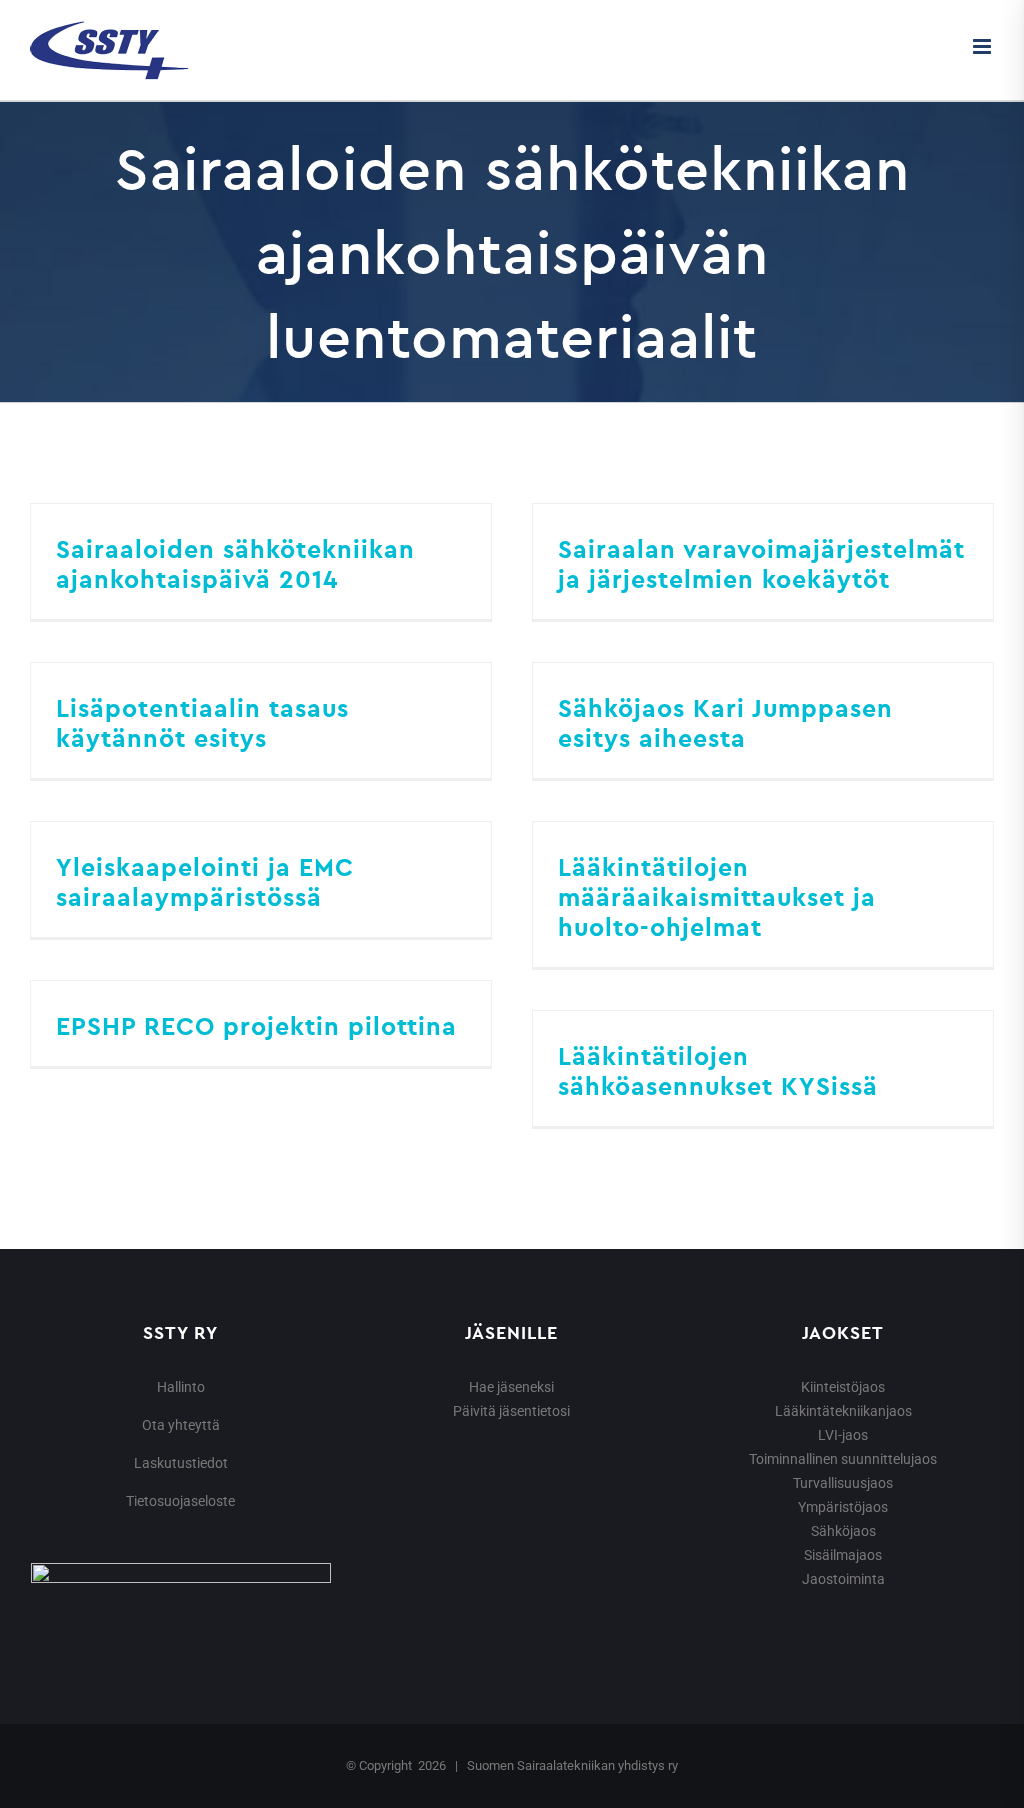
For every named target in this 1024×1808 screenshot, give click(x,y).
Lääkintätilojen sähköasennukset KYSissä (718, 1071)
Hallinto (181, 1387)
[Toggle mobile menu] (983, 46)
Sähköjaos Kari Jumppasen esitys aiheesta (725, 723)
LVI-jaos (843, 1435)
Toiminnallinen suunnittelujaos (843, 1459)
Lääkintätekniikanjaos (843, 1411)
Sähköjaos (843, 1531)
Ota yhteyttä (181, 1425)
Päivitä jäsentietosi (511, 1411)
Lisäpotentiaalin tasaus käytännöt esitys (202, 723)
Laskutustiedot (181, 1463)
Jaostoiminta (843, 1579)
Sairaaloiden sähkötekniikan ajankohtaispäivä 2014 (235, 564)
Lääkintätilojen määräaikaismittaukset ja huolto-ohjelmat (717, 897)
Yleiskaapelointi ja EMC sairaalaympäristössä (205, 882)
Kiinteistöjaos (843, 1387)
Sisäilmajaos (843, 1555)
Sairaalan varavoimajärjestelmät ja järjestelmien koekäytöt (761, 564)
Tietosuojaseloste (180, 1501)
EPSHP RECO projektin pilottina (256, 1026)
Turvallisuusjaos (843, 1483)
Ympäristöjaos (843, 1507)
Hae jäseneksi (511, 1387)
